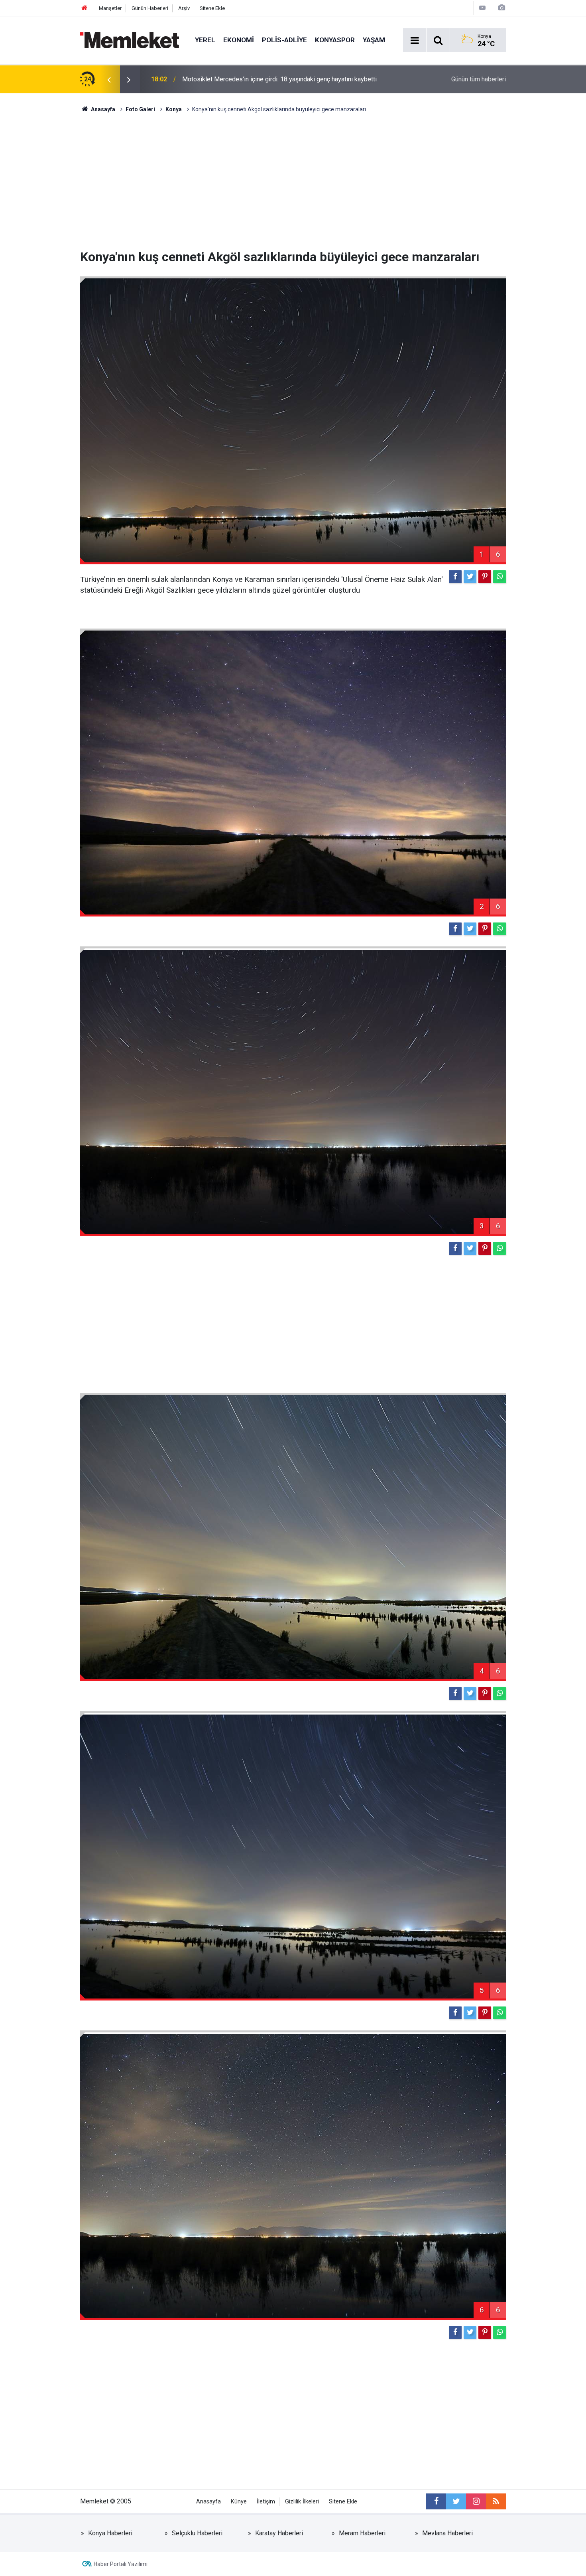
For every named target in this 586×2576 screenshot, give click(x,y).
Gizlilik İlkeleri (302, 2502)
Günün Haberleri (150, 8)
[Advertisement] (293, 181)
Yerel (205, 40)
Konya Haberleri (110, 2533)
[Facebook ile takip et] (436, 2501)
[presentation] (109, 79)
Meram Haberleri (362, 2533)
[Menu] (415, 41)
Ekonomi (239, 40)
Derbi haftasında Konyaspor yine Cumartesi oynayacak (258, 79)
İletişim (266, 2502)
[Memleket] (130, 40)
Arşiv (184, 8)
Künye (239, 2502)
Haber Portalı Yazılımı (121, 2564)
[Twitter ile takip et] (456, 2501)
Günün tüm (479, 79)
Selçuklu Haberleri (197, 2533)
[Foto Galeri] (501, 8)
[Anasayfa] (85, 8)
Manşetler (110, 8)
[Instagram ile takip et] (476, 2501)
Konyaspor (335, 40)
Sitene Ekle (212, 8)
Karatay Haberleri (279, 2533)
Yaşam (374, 40)
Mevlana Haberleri (447, 2533)
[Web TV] (482, 8)
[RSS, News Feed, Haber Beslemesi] (496, 2501)
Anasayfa (208, 2502)
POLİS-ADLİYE (284, 40)
